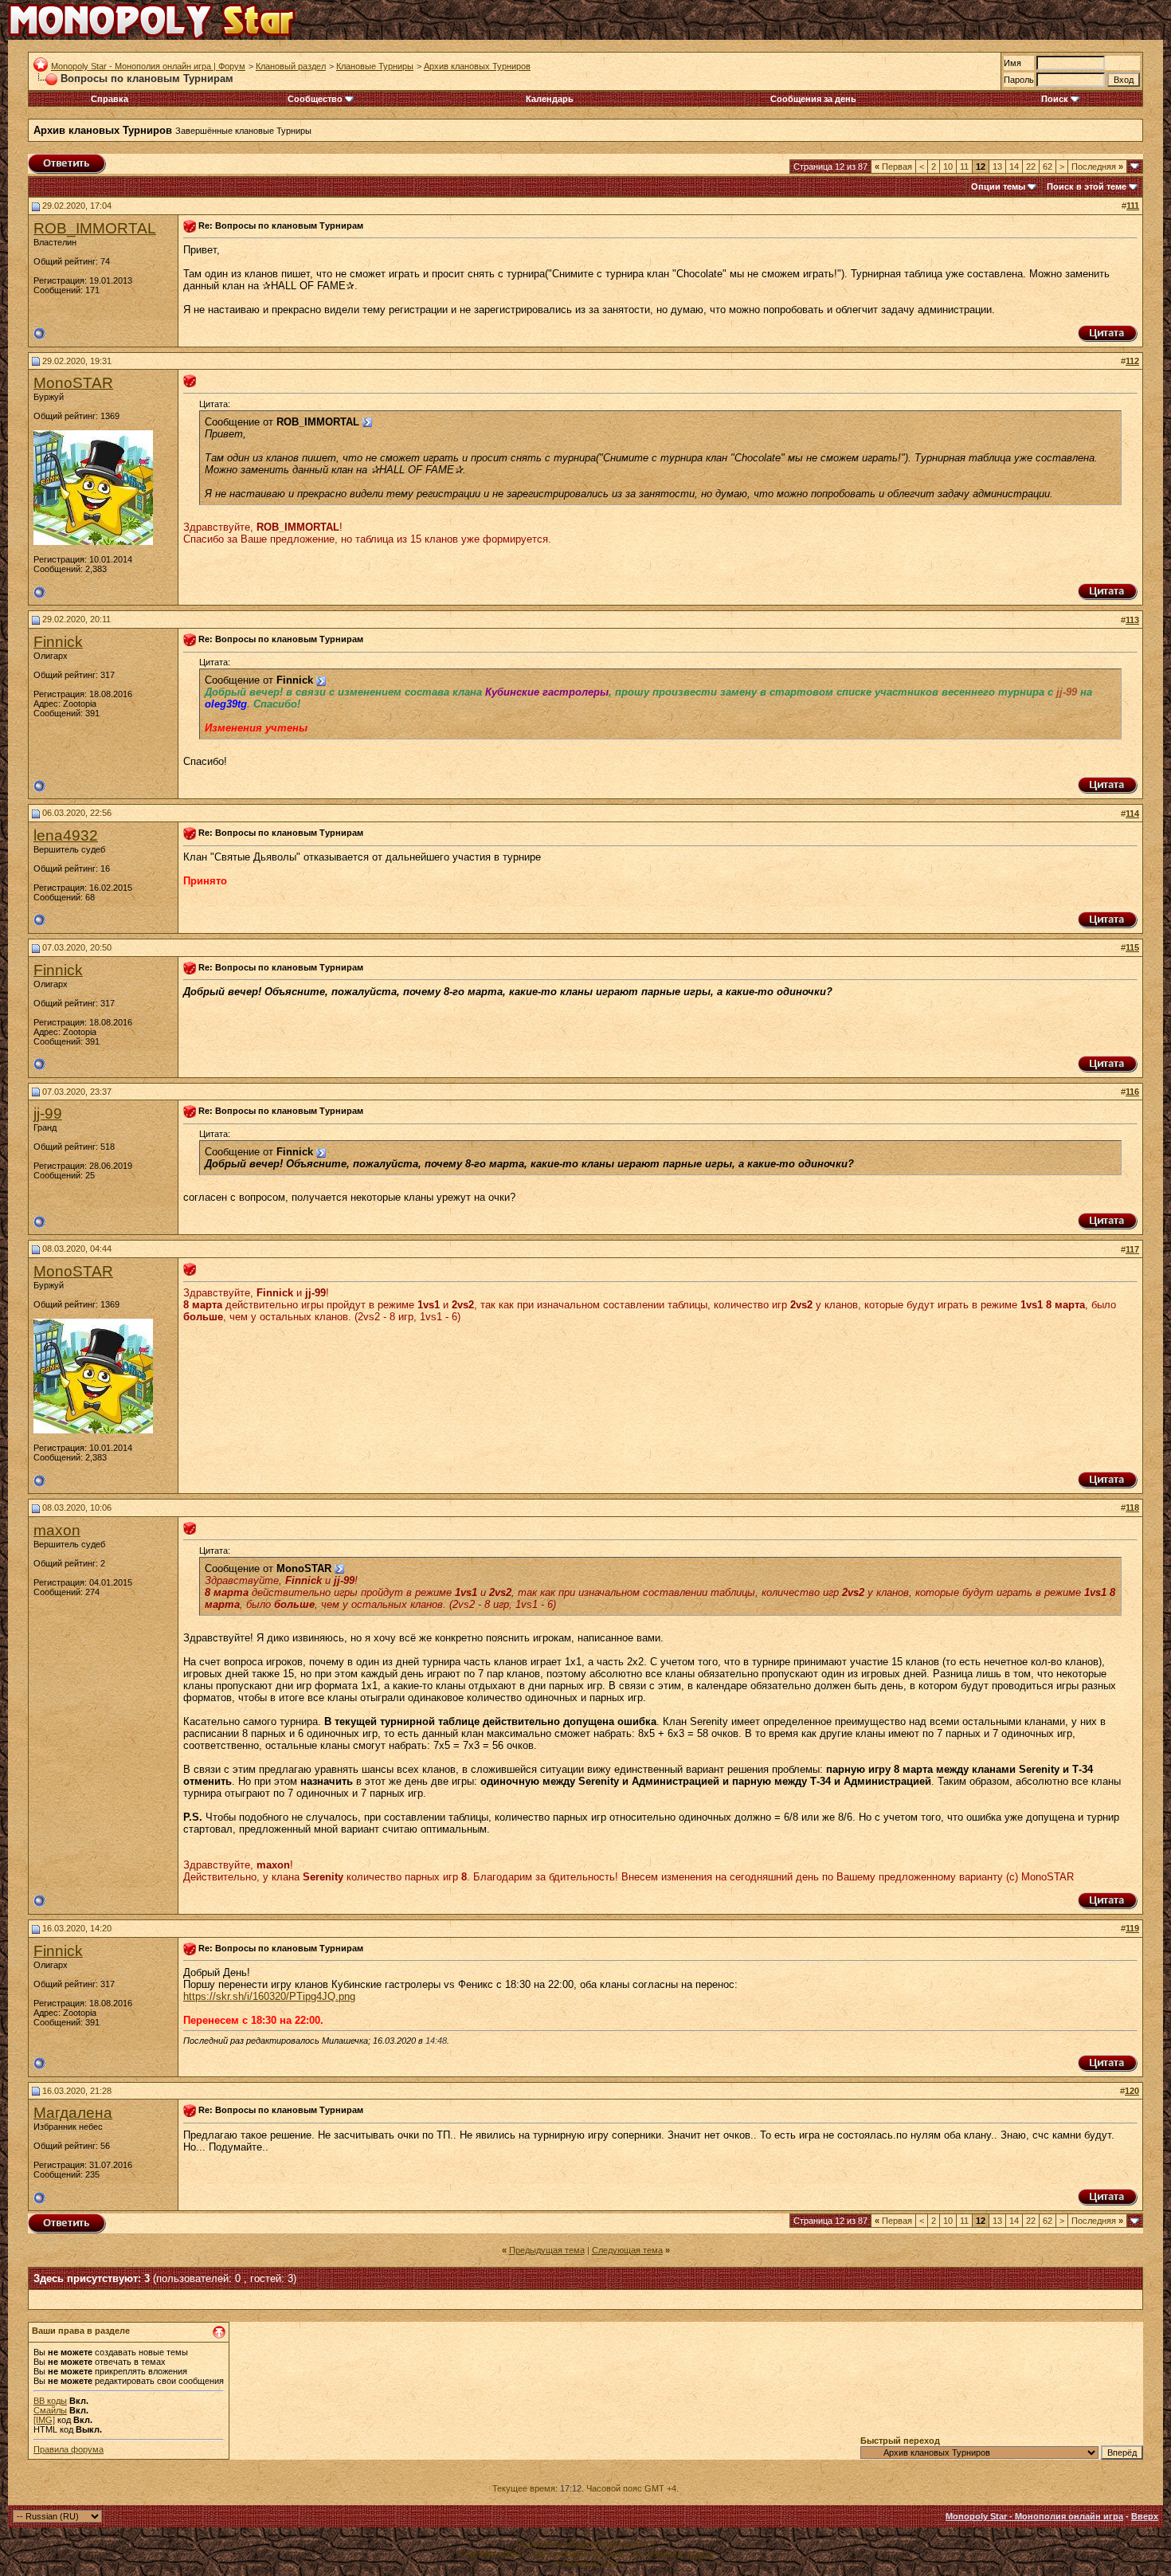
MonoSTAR (73, 383)
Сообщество (315, 99)
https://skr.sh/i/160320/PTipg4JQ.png (269, 1996)
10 (948, 167)
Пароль (1019, 80)
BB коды (50, 2401)
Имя (1012, 63)
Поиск (1055, 99)
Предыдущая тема (547, 2250)
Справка (110, 99)
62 (1048, 167)
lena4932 (66, 835)
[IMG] (44, 2420)
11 (964, 167)
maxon (57, 1530)
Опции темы (998, 186)
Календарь (550, 99)
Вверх (1145, 2516)
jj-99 (48, 1114)
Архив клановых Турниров (477, 66)
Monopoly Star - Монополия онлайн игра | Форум (148, 66)
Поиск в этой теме (1087, 186)
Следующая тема (627, 2250)
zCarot (700, 2554)
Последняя (1097, 167)
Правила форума (69, 2449)
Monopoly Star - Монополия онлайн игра (1034, 2516)
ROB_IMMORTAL (95, 228)
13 (997, 167)
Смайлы (50, 2410)
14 (1014, 167)
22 (1031, 167)
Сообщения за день (813, 99)
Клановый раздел (291, 66)
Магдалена (73, 2113)
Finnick (58, 642)
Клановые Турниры (375, 66)
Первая (893, 167)
